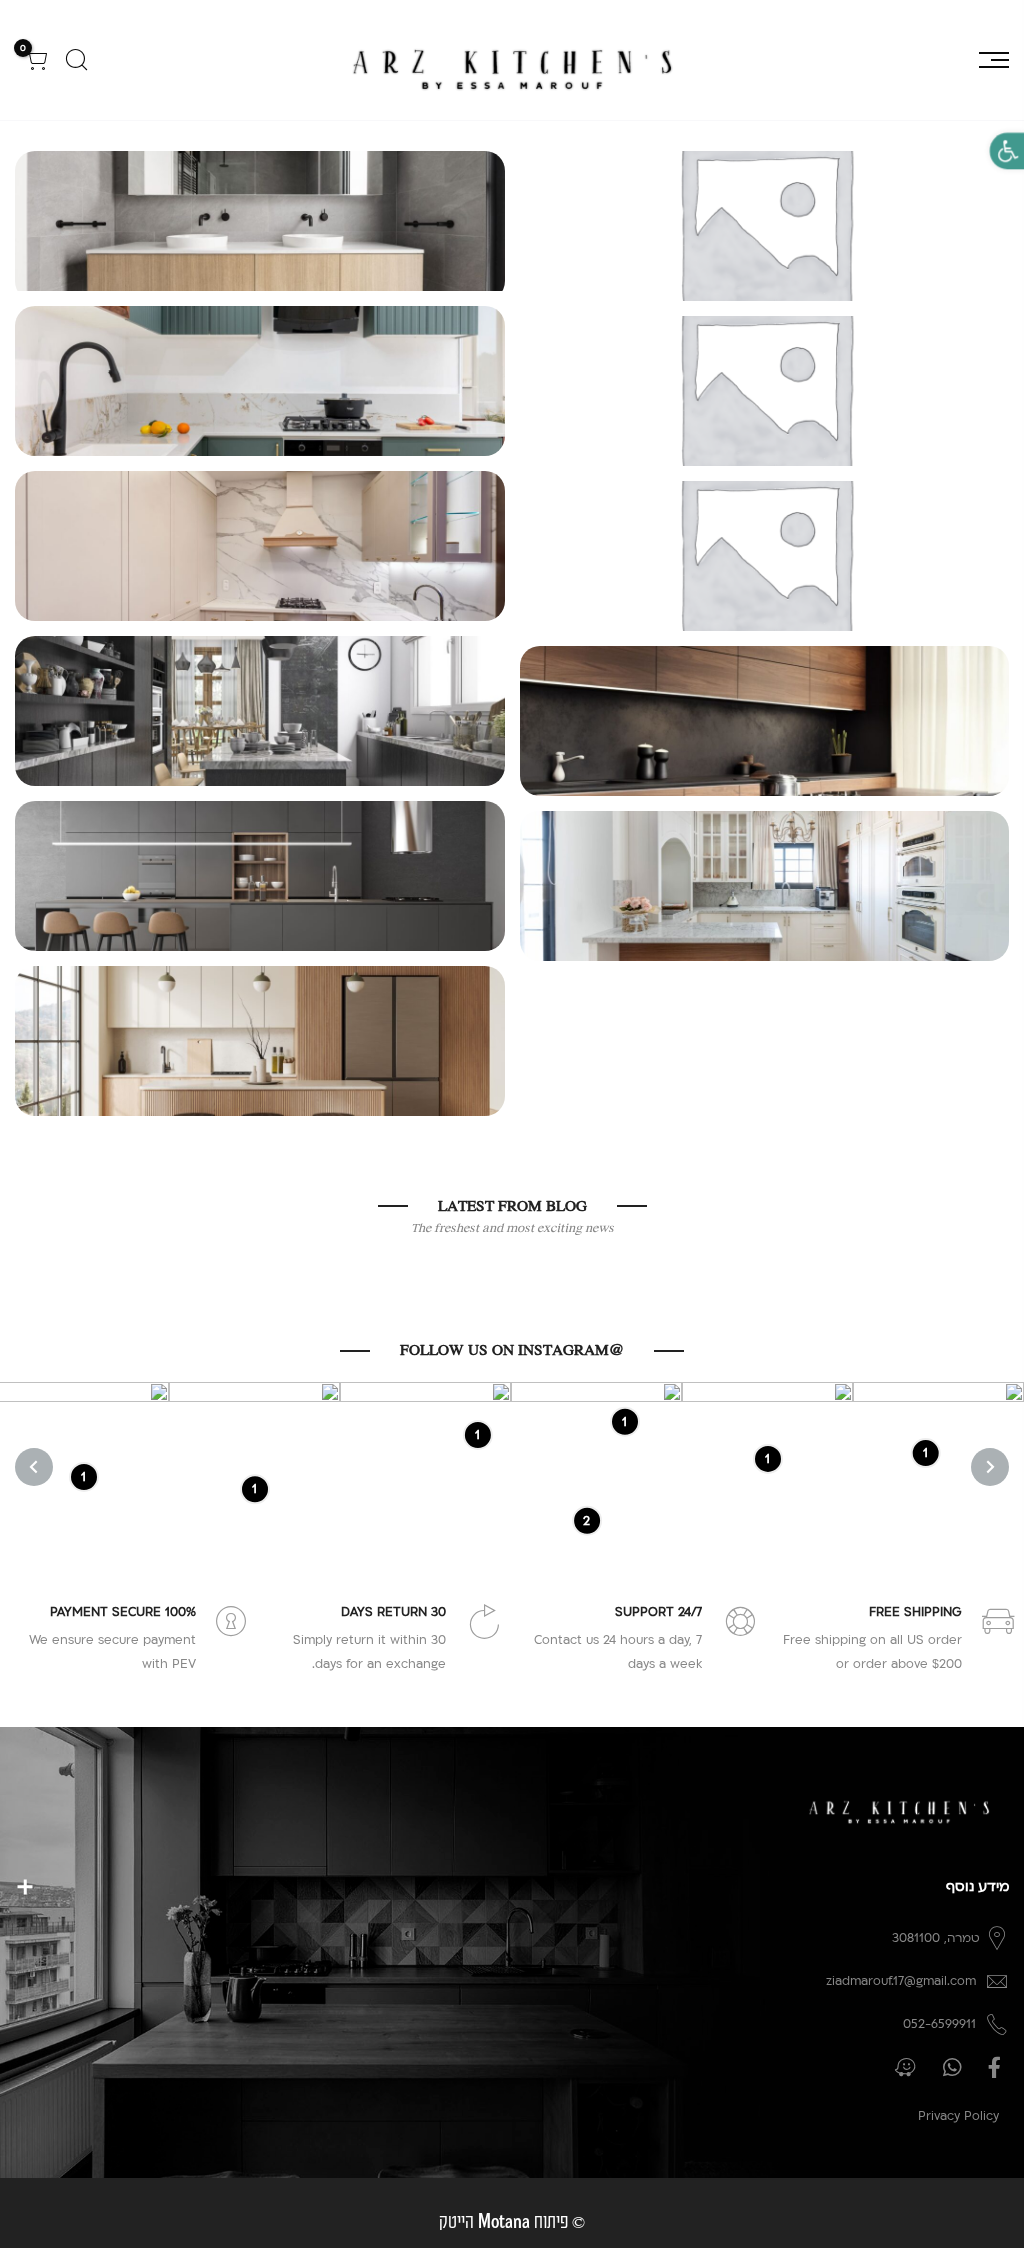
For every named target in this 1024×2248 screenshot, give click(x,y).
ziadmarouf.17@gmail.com (901, 1981)
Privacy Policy (958, 2116)
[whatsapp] (949, 2067)
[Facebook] (992, 2067)
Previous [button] (990, 1467)
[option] (938, 1467)
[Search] (76, 60)
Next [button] (34, 1467)
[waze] (903, 2067)
